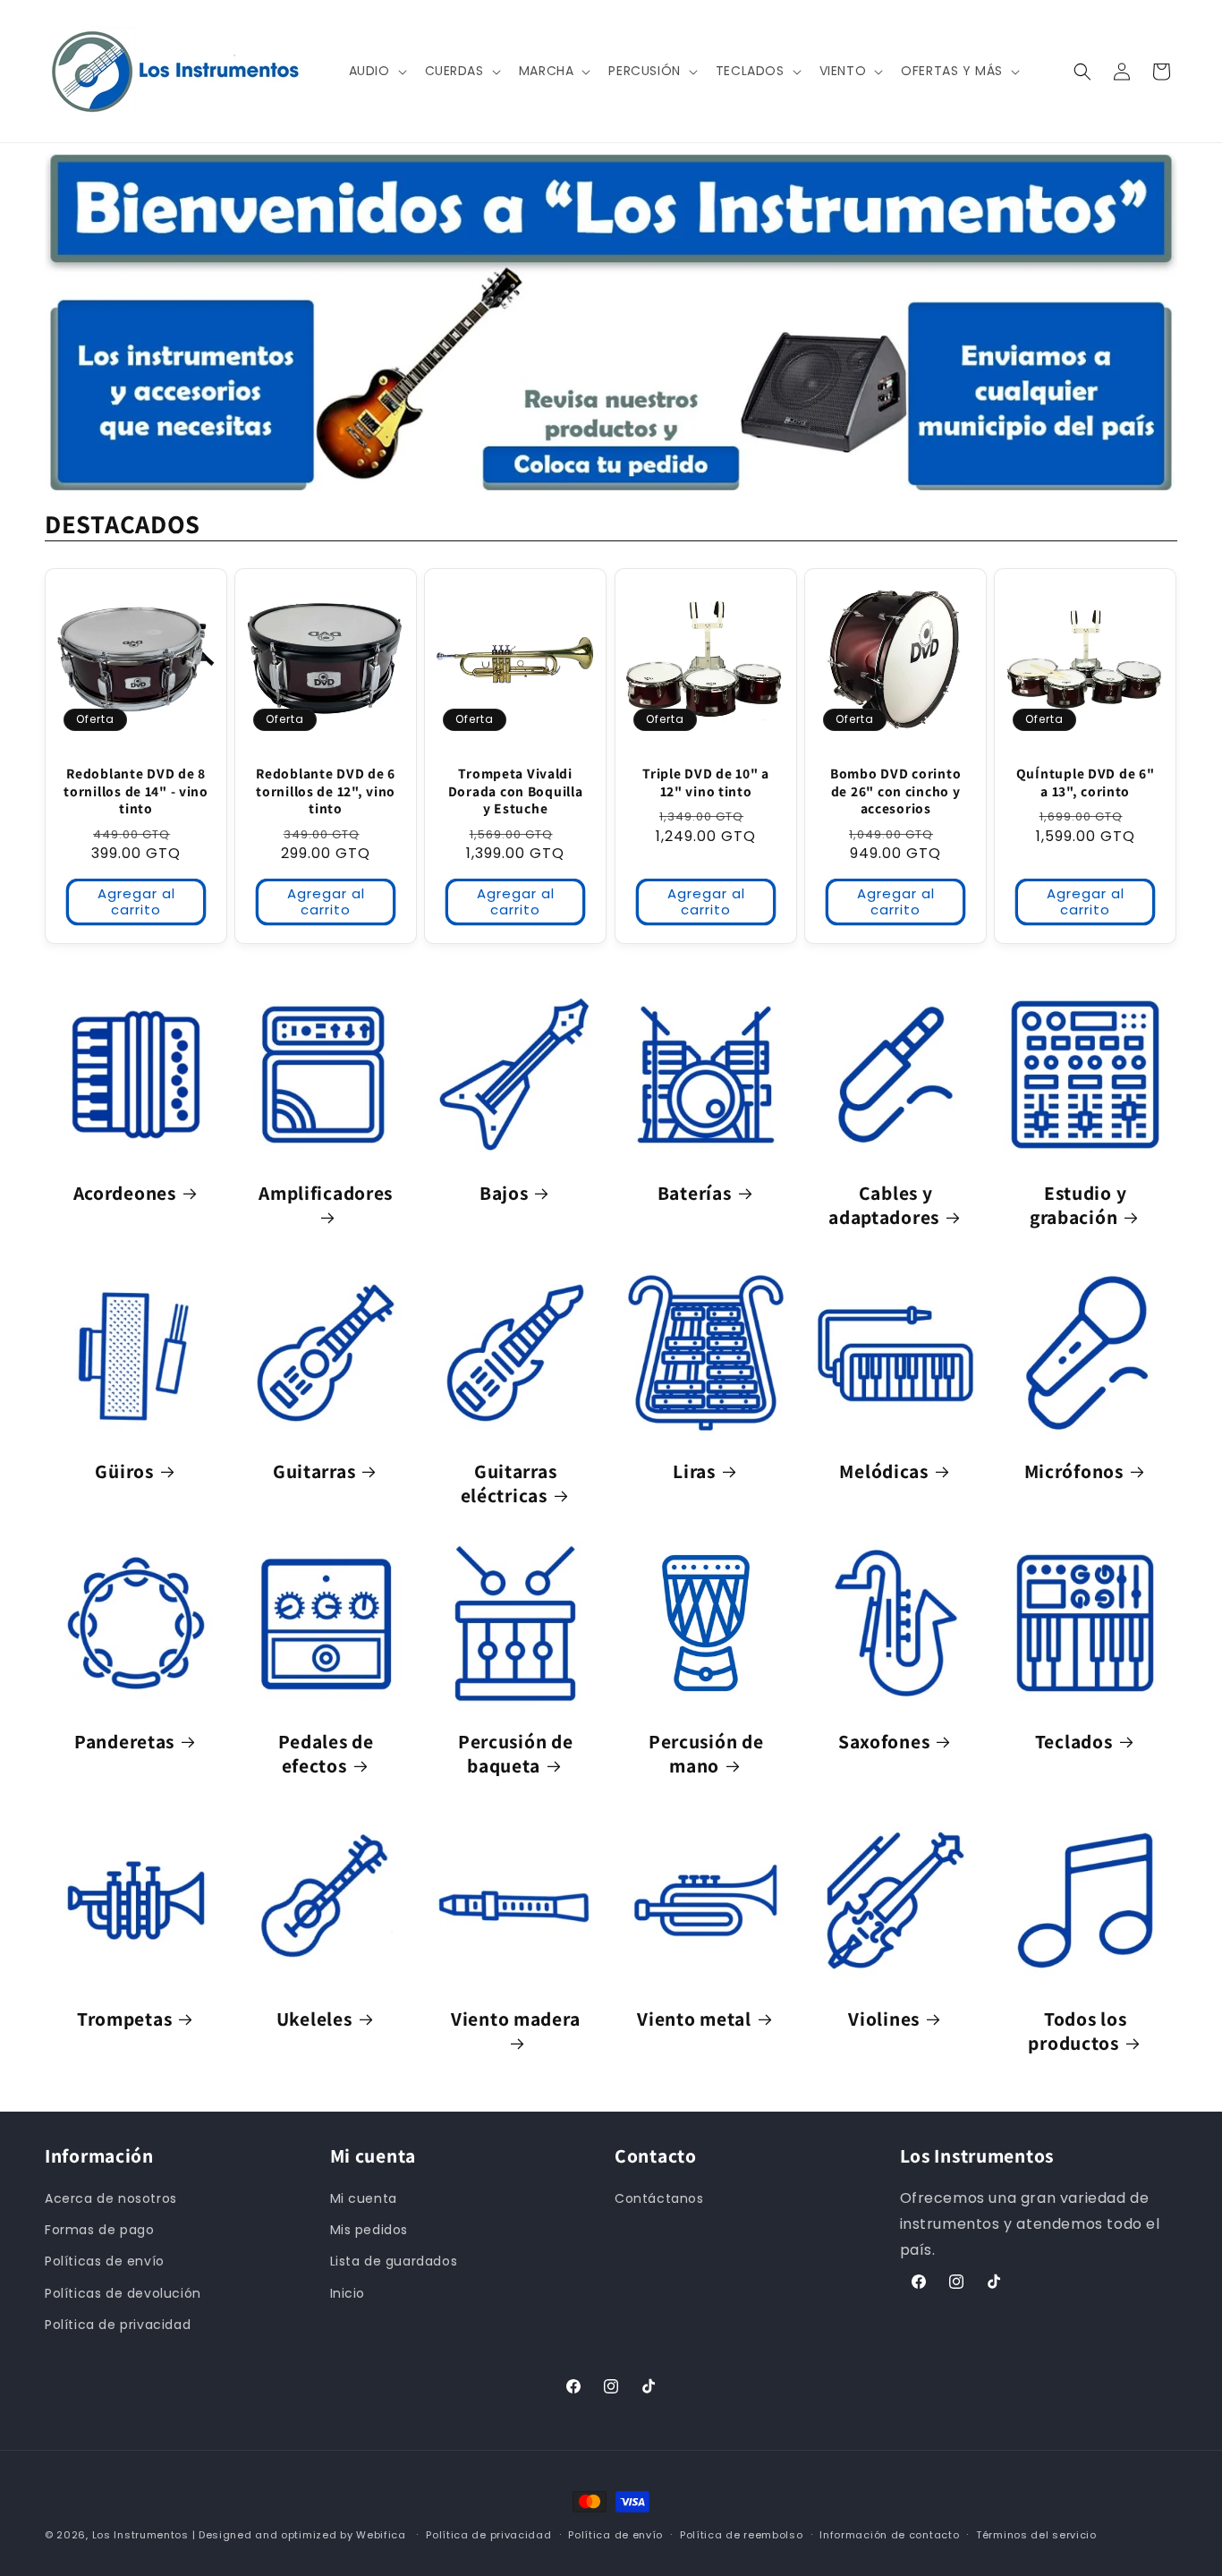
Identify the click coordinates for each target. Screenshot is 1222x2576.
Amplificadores (326, 1194)
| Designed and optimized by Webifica (299, 2535)
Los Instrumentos (140, 2535)
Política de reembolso (742, 2535)
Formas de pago (99, 2230)
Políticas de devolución (123, 2293)
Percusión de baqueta (516, 1754)
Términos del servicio (1036, 2535)
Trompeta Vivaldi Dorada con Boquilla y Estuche (516, 791)
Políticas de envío (105, 2261)
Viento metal (694, 2019)
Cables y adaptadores (884, 1206)
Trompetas (124, 2019)
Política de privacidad (118, 2325)
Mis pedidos (369, 2230)
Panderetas (124, 1742)
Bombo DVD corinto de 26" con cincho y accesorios (895, 791)
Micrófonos (1074, 1471)
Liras (694, 1471)
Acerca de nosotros (111, 2198)
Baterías (694, 1194)
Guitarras (314, 1471)
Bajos (504, 1194)
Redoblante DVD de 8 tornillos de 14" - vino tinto (136, 791)
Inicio (348, 2293)
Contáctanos (659, 2198)
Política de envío (615, 2535)
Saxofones (884, 1742)
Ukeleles (314, 2019)
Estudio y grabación (1078, 1206)
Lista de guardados (394, 2261)
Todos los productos (1078, 2031)
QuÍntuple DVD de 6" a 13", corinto (1086, 782)
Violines (884, 2019)
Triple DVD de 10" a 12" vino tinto (706, 782)
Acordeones (125, 1194)
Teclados (1074, 1742)
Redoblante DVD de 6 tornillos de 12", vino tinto (326, 791)
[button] (376, 71)
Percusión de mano (706, 1754)
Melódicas (883, 1471)
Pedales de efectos (326, 1754)
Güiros (124, 1471)
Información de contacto (889, 2535)
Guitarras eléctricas (509, 1484)
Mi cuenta (364, 2198)
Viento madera (515, 2019)
